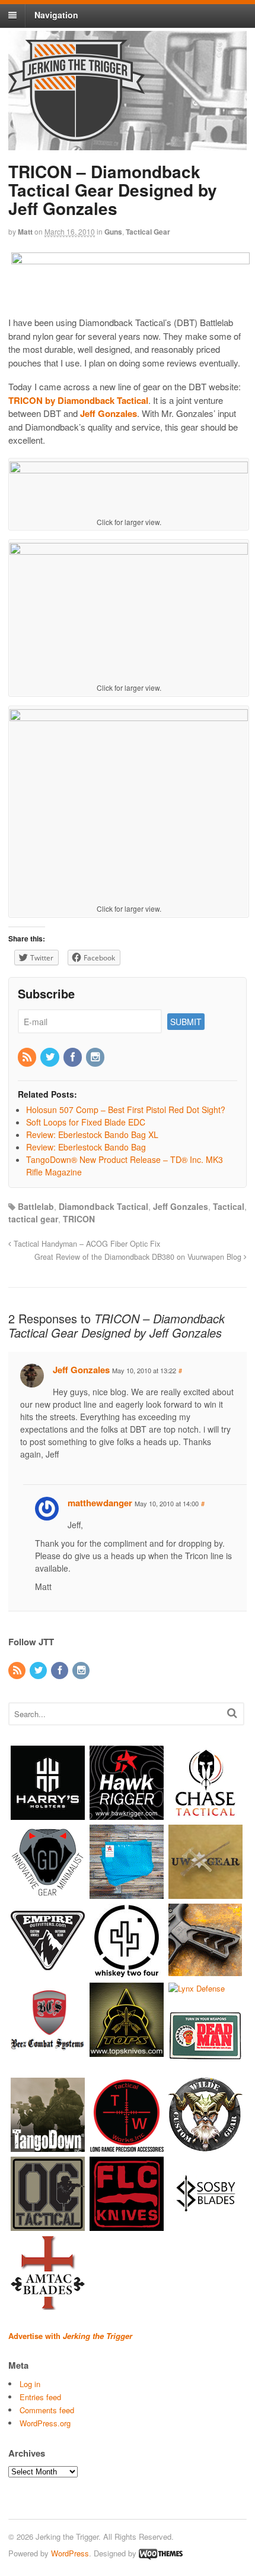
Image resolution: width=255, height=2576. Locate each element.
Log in (30, 2384)
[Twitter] (50, 1057)
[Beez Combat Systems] (48, 2051)
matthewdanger (100, 1503)
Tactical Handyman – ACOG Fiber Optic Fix (86, 1244)
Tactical (229, 1206)
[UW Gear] (205, 1893)
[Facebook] (74, 1057)
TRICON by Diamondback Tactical (78, 400)
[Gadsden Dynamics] (48, 1893)
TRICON (79, 1219)
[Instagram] (96, 1057)
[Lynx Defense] (197, 1988)
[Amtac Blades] (48, 2304)
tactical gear (33, 1219)
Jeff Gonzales (109, 413)
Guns (113, 232)
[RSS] (28, 1057)
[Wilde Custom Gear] (205, 2146)
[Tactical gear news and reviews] (76, 135)
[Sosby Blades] (205, 2225)
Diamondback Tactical (103, 1206)
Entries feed (40, 2397)
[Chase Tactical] (205, 1814)
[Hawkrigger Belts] (127, 1814)
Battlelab (36, 1206)
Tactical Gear (148, 232)
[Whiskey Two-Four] (127, 1972)
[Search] (232, 1713)
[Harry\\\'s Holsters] (48, 1814)
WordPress (70, 2553)
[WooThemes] (161, 2553)
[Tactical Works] (127, 2146)
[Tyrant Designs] (205, 1972)
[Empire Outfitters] (48, 1972)
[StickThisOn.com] (205, 2067)
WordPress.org (45, 2423)
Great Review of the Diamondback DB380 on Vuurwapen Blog (139, 1257)
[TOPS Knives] (127, 2051)
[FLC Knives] (127, 2225)
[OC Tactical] (48, 2225)
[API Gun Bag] (127, 1893)
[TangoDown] (48, 2146)
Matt (25, 232)
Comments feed (47, 2410)
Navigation (56, 15)
